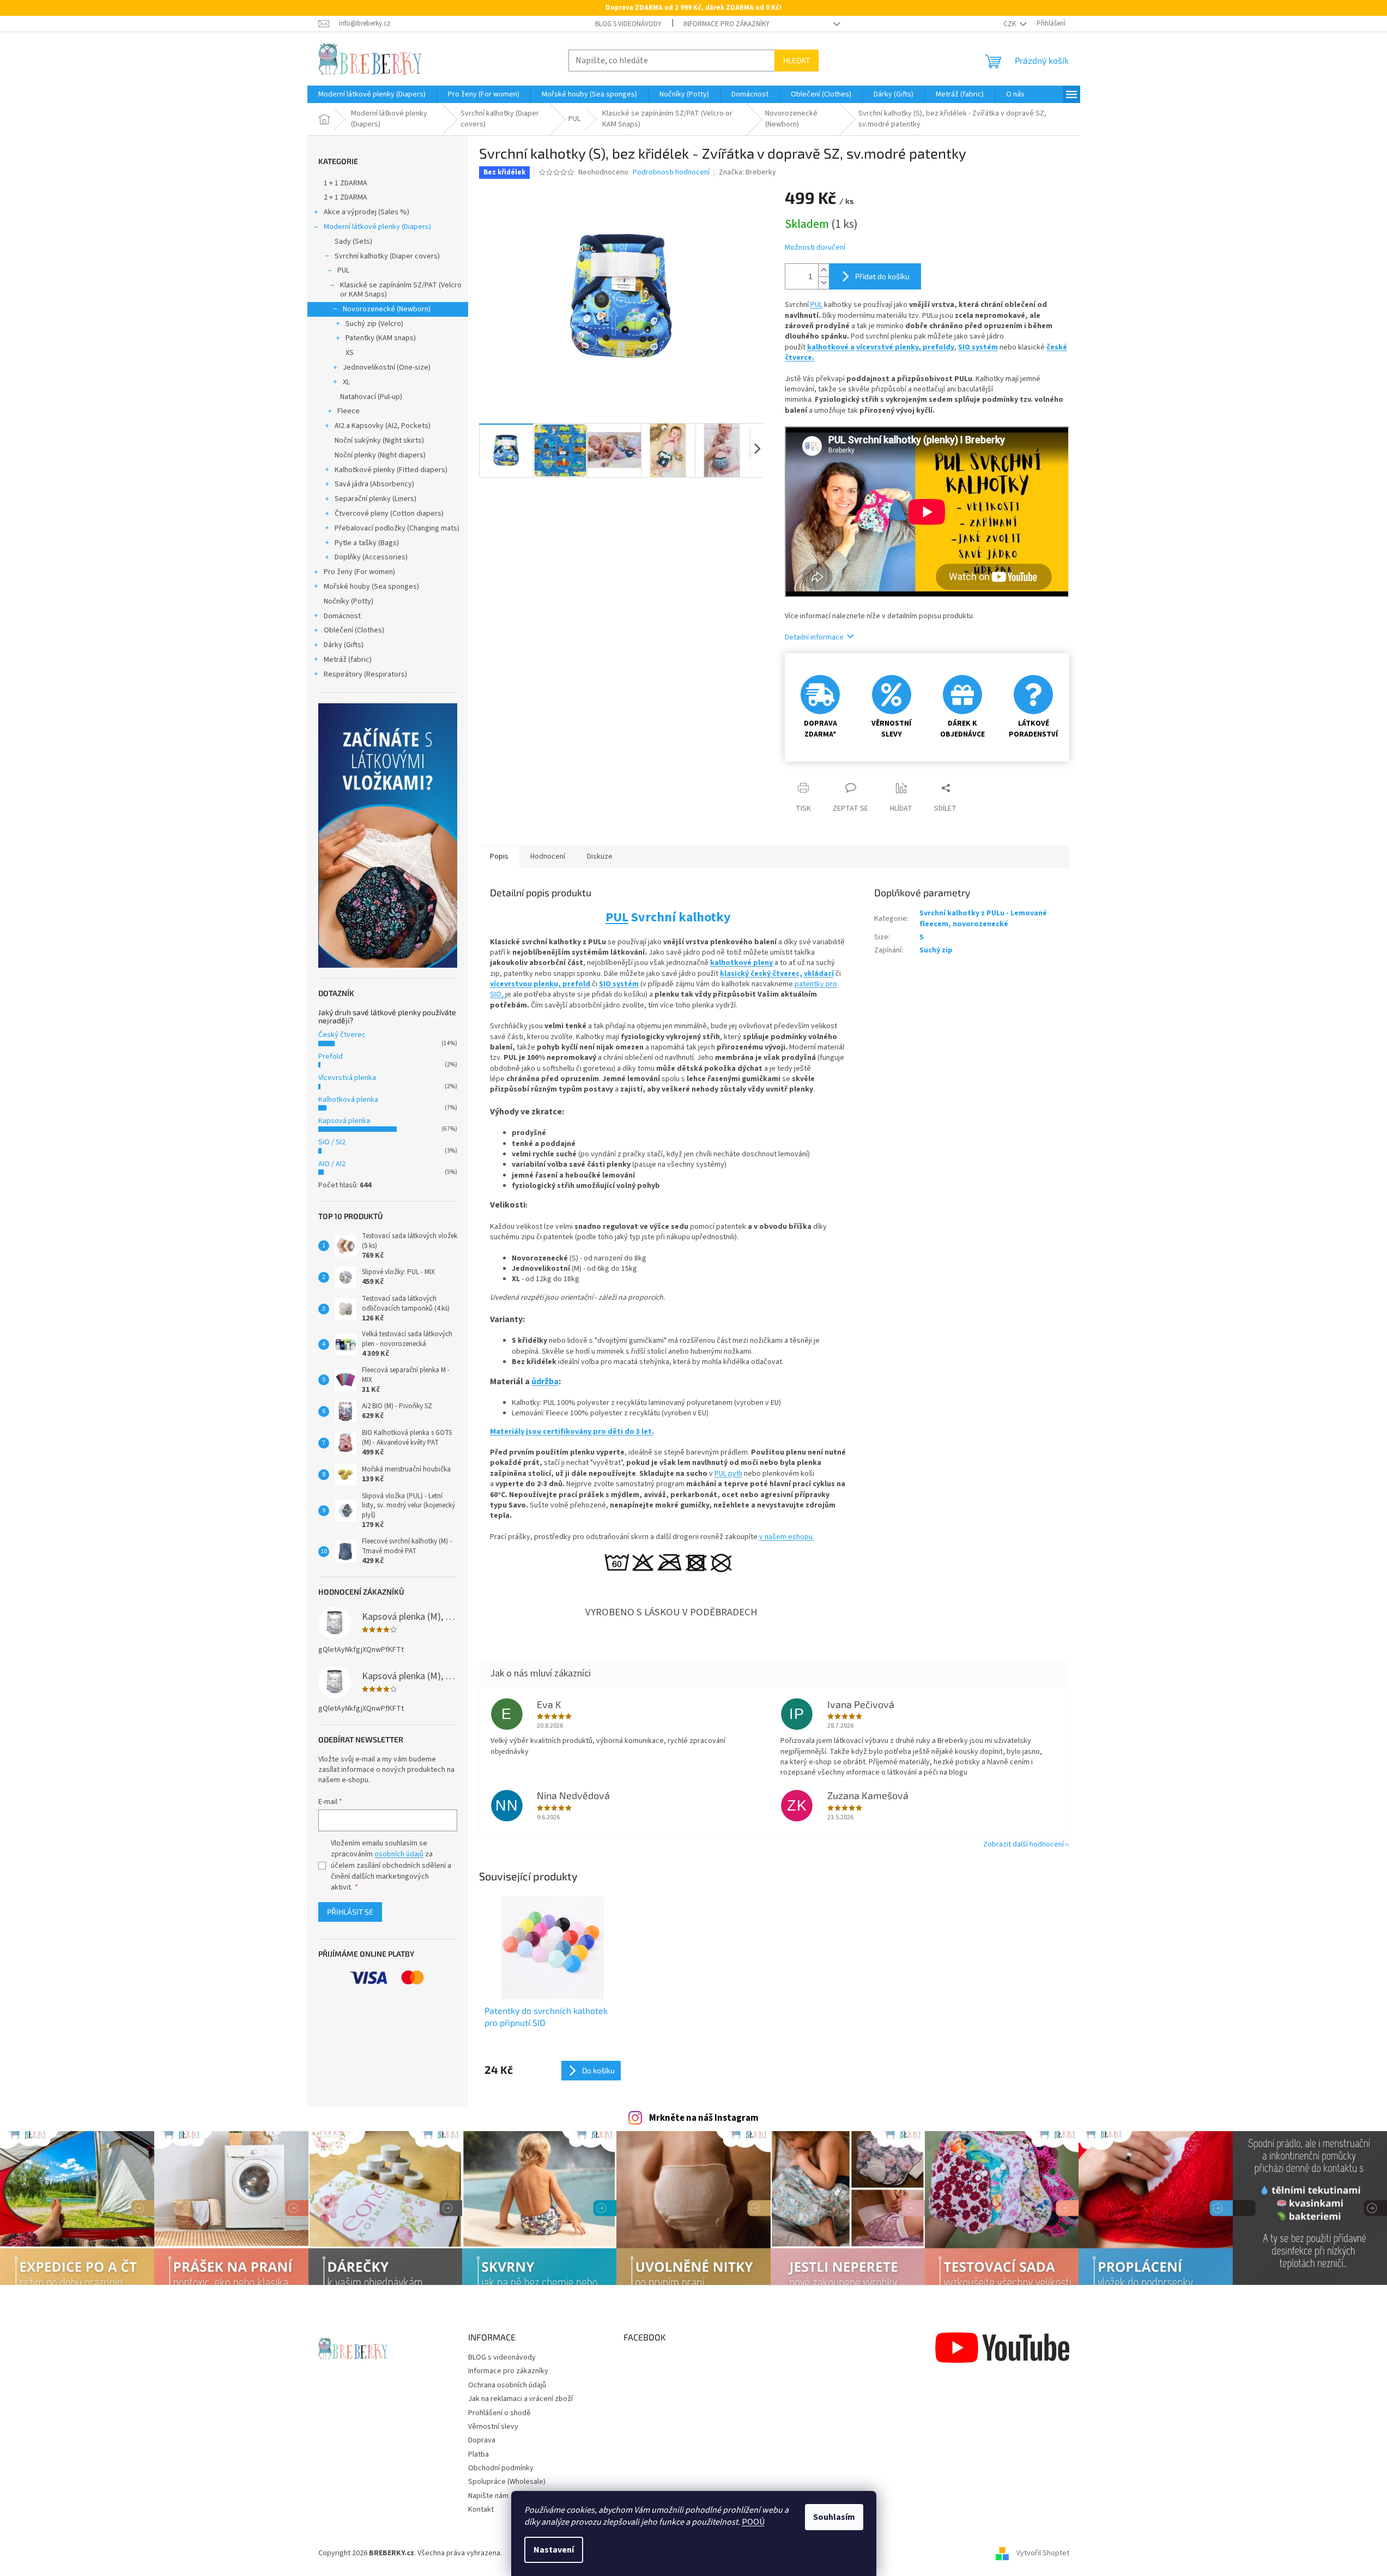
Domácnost (342, 616)
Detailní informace (814, 637)
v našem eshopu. (787, 1537)
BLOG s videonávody (628, 24)
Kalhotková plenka (348, 1100)
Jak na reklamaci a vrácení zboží (520, 2399)
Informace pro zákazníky (726, 24)
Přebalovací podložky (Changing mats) (397, 528)
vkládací (819, 974)
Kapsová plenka (344, 1121)
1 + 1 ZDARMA (346, 183)
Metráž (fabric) (348, 660)
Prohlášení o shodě (499, 2413)
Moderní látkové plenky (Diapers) (377, 227)
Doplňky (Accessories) (371, 557)
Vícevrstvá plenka (347, 1078)
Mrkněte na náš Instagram (704, 2118)
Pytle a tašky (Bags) (367, 543)
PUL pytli (728, 1474)
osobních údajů (399, 1854)
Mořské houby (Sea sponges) (371, 587)
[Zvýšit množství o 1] (823, 270)
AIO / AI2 (332, 1164)
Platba (479, 2454)
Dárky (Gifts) (344, 645)
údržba (545, 1381)
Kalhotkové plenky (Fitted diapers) (391, 470)
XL (346, 382)
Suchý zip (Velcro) (374, 324)
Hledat (797, 60)
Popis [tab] (499, 856)
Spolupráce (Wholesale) (507, 2482)
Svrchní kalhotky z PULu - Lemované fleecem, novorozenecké (983, 918)
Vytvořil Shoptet (1043, 2553)
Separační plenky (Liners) (375, 499)
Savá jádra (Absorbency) (374, 484)
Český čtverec (342, 1035)
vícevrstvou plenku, (526, 984)
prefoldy (938, 347)
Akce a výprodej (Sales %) (367, 212)
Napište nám (488, 2496)
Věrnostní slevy (493, 2427)
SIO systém (978, 347)
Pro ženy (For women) (359, 572)
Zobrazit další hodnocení (1023, 1844)
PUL (343, 270)
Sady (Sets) (353, 242)
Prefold (331, 1057)
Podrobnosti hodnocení (671, 173)
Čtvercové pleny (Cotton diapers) (389, 514)
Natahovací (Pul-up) (371, 397)
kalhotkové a (831, 347)
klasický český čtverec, (761, 974)
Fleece (349, 411)
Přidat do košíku (882, 276)
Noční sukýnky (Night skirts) (379, 441)
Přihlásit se (350, 1912)
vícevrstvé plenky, (889, 347)
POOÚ (753, 2522)
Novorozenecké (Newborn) (387, 309)
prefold (576, 984)
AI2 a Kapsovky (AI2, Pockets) (383, 426)
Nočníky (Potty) (349, 601)
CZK (1010, 24)
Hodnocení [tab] (548, 856)
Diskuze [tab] (600, 856)
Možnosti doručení (815, 248)
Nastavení (554, 2550)
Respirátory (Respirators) (365, 674)
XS (350, 353)
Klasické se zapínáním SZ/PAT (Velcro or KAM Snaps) (401, 290)
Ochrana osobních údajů (507, 2385)
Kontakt (481, 2509)
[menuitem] (372, 94)
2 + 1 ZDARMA (346, 197)
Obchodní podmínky (501, 2468)
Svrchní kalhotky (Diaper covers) (387, 256)
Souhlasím (834, 2517)
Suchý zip (936, 950)
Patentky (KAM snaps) (381, 338)
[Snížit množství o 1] (823, 283)
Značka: (747, 172)
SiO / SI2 (332, 1142)
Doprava (482, 2440)
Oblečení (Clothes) (354, 630)
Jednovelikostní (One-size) (387, 367)
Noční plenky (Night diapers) (380, 455)
